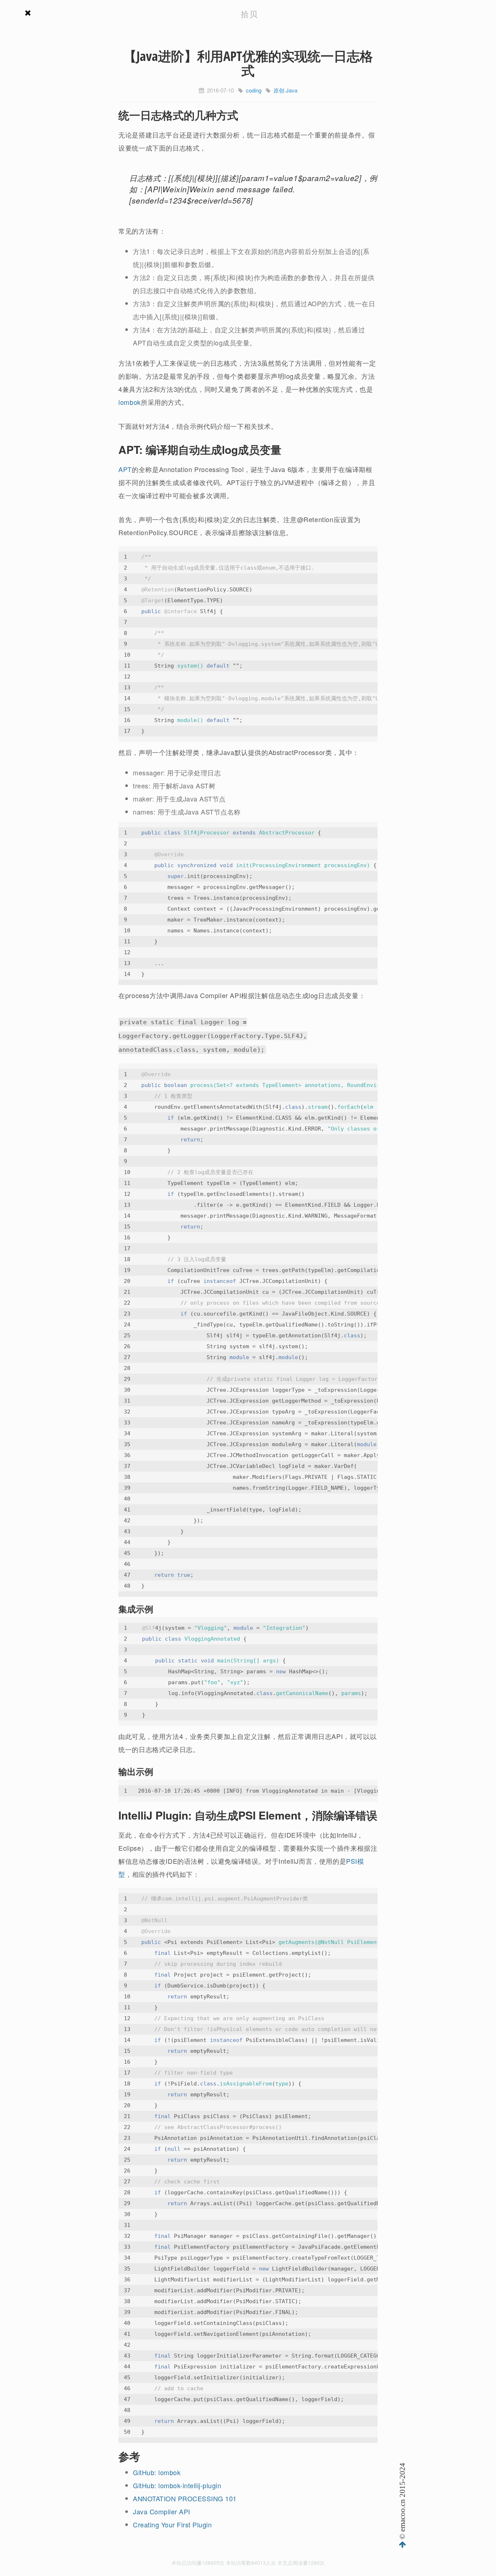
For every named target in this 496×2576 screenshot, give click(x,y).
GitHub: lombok (157, 2472)
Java (292, 90)
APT (125, 469)
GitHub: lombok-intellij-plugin (177, 2485)
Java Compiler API (162, 2511)
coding (254, 90)
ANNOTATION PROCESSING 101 (185, 2498)
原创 (279, 90)
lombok (130, 402)
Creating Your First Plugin (172, 2524)
